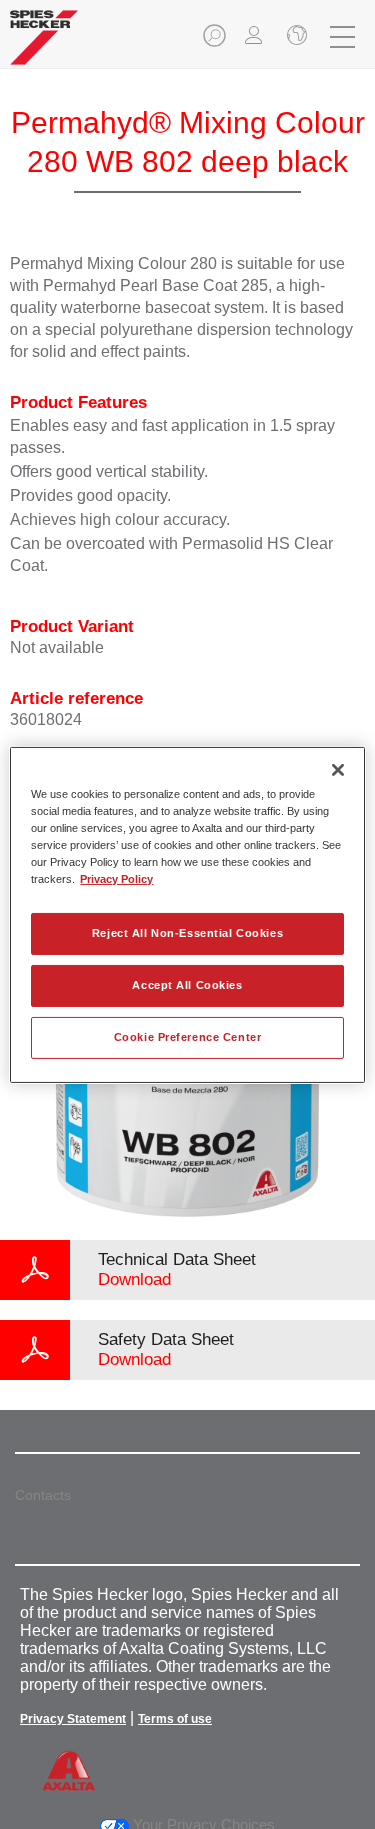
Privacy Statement (73, 1719)
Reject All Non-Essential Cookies (187, 933)
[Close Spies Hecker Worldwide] (295, 37)
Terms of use (175, 1719)
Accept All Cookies (187, 985)
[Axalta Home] (44, 45)
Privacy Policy (116, 879)
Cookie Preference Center (188, 1037)
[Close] (338, 769)
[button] (216, 41)
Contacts (43, 1495)
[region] (187, 914)
